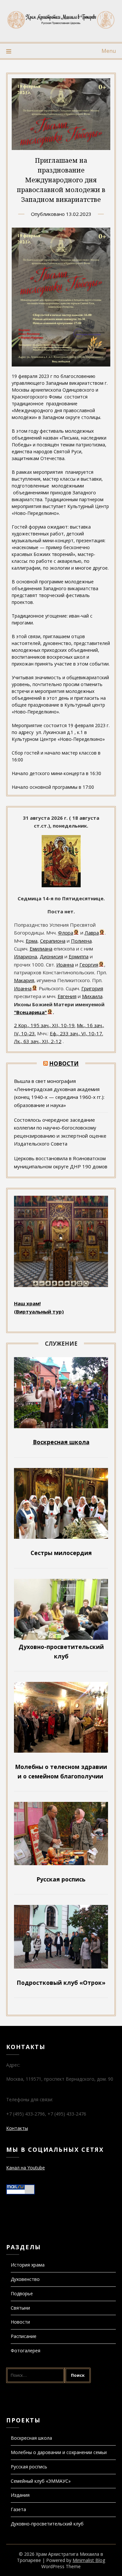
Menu (109, 51)
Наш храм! (27, 1303)
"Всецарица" (30, 1012)
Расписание (24, 2336)
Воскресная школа (31, 2438)
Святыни (20, 2308)
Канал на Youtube (26, 2168)
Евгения (67, 996)
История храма (28, 2265)
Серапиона (53, 941)
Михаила (92, 996)
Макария (24, 980)
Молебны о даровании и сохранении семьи (59, 2452)
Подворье (22, 2293)
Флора (66, 933)
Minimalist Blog (89, 2560)
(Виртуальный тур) (39, 1311)
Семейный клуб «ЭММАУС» (41, 2481)
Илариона (26, 956)
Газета (18, 2509)
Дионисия (51, 956)
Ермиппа (79, 956)
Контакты (17, 2128)
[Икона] (61, 885)
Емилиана (41, 949)
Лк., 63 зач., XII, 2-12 (38, 1041)
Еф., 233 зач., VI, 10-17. (76, 1033)
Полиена (81, 941)
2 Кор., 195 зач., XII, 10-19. (45, 1025)
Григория (92, 988)
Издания (20, 2495)
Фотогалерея (26, 2351)
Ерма (32, 941)
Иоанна (65, 965)
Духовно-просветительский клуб (47, 2524)
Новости (64, 1063)
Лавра (92, 933)
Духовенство (25, 2279)
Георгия (89, 965)
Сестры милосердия (61, 1553)
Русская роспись (29, 2467)
